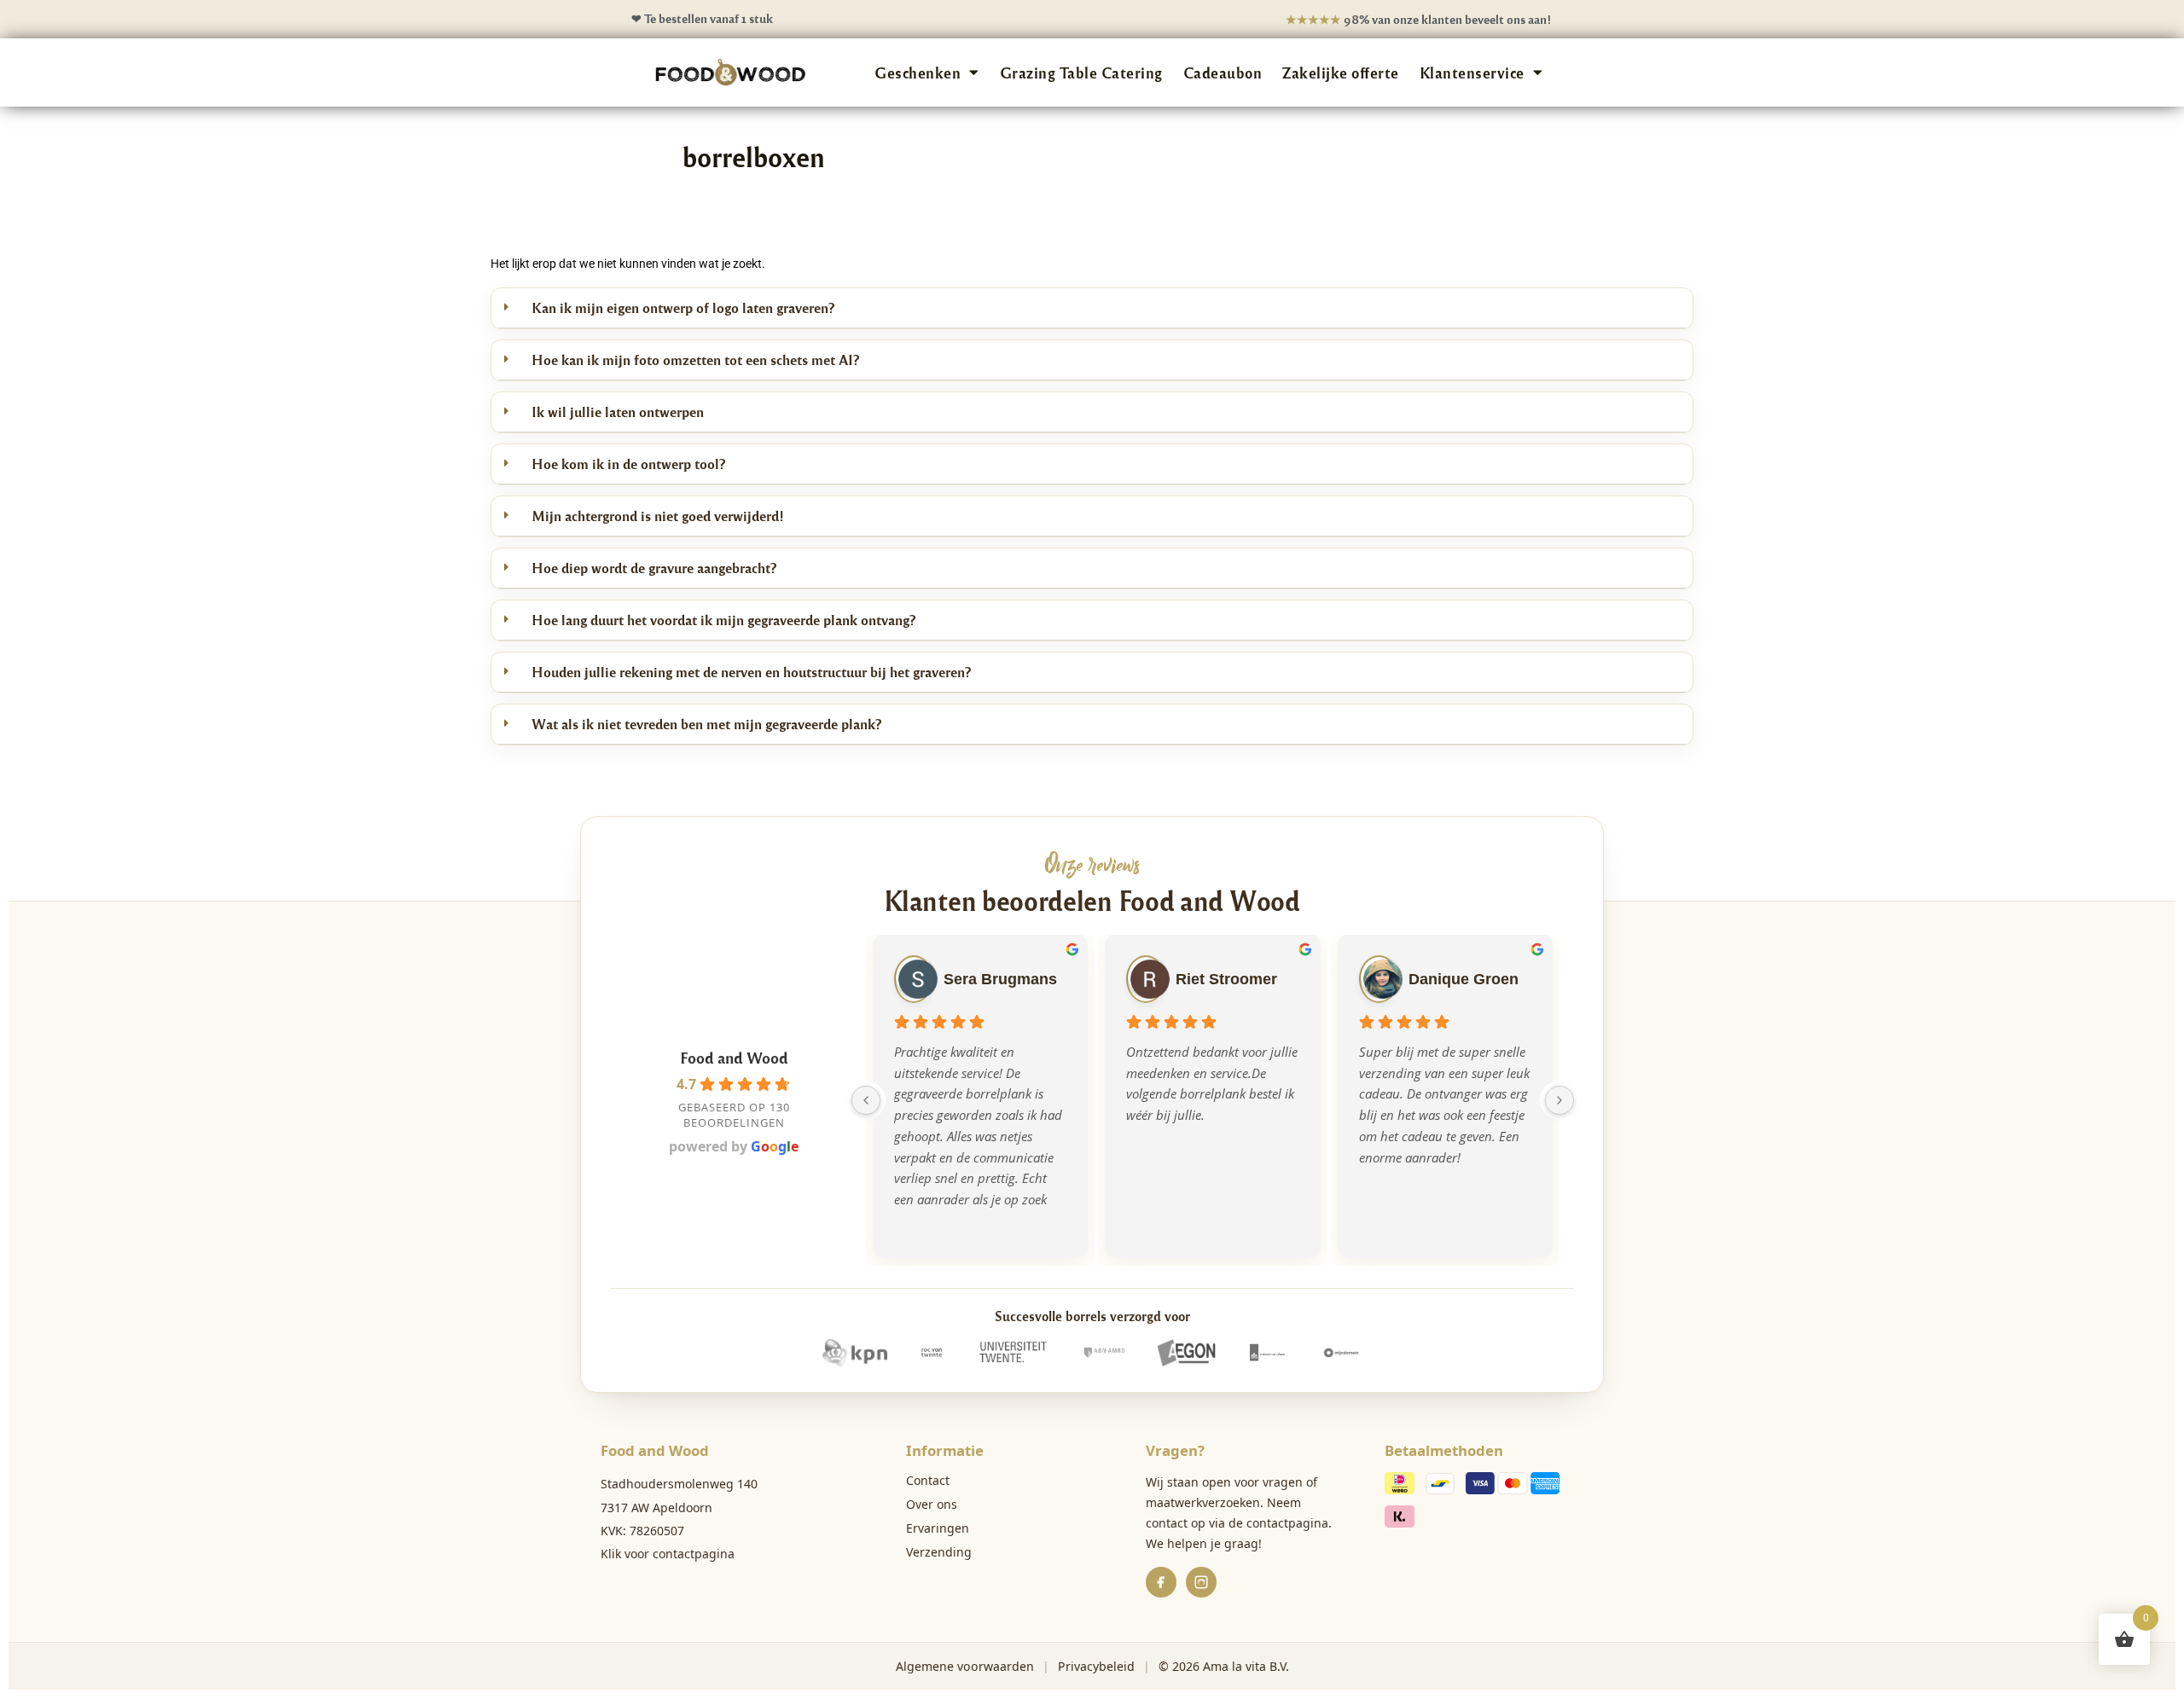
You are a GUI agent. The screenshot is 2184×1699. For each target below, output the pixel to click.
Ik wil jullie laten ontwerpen (618, 412)
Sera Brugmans (1000, 979)
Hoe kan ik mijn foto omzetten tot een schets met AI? (695, 360)
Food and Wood (734, 1057)
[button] (1092, 308)
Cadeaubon (1223, 72)
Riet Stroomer (1226, 979)
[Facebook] (1161, 1582)
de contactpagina (1278, 1523)
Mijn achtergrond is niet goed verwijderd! (658, 516)
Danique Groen (1464, 979)
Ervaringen (938, 1528)
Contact (928, 1480)
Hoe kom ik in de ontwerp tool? (628, 464)
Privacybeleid (1096, 1666)
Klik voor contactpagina (668, 1554)
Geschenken (918, 72)
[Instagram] (1201, 1582)
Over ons (932, 1504)
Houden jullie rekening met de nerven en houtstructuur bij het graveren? (751, 672)
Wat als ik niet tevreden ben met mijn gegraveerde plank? (706, 724)
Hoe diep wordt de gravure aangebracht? (654, 568)
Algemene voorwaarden (965, 1666)
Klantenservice (1472, 72)
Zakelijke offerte (1341, 72)
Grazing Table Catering (1081, 72)
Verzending (939, 1552)
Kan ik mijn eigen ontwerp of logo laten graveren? (683, 307)
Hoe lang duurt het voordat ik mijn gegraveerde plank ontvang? (723, 620)
